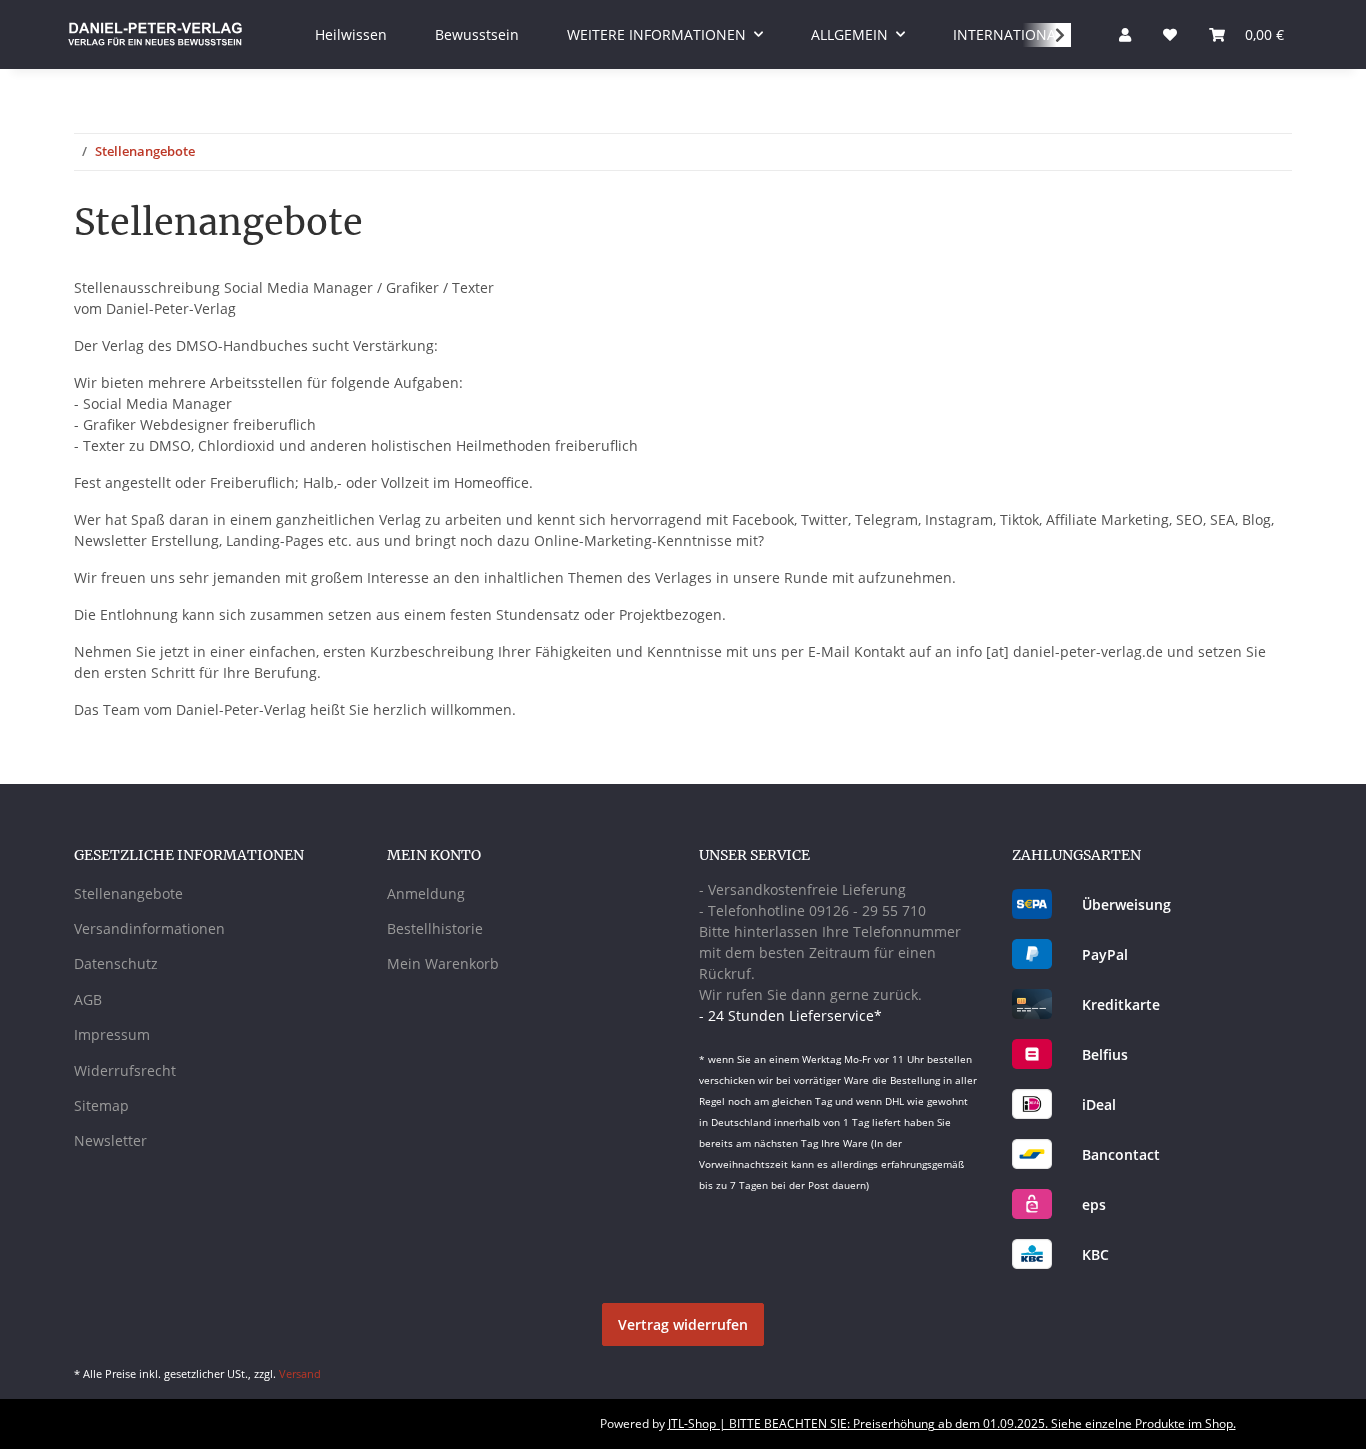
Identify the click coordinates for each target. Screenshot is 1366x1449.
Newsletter (110, 1140)
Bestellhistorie (435, 928)
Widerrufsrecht (125, 1070)
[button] (1125, 34)
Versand (300, 1373)
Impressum (112, 1034)
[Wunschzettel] (1170, 34)
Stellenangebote (128, 893)
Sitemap (101, 1105)
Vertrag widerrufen (683, 1324)
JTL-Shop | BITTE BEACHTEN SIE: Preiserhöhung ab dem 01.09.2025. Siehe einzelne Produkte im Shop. (952, 1423)
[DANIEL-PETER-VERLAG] (155, 34)
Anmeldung (426, 893)
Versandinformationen (149, 928)
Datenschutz (116, 963)
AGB (88, 999)
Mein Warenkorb (443, 963)
